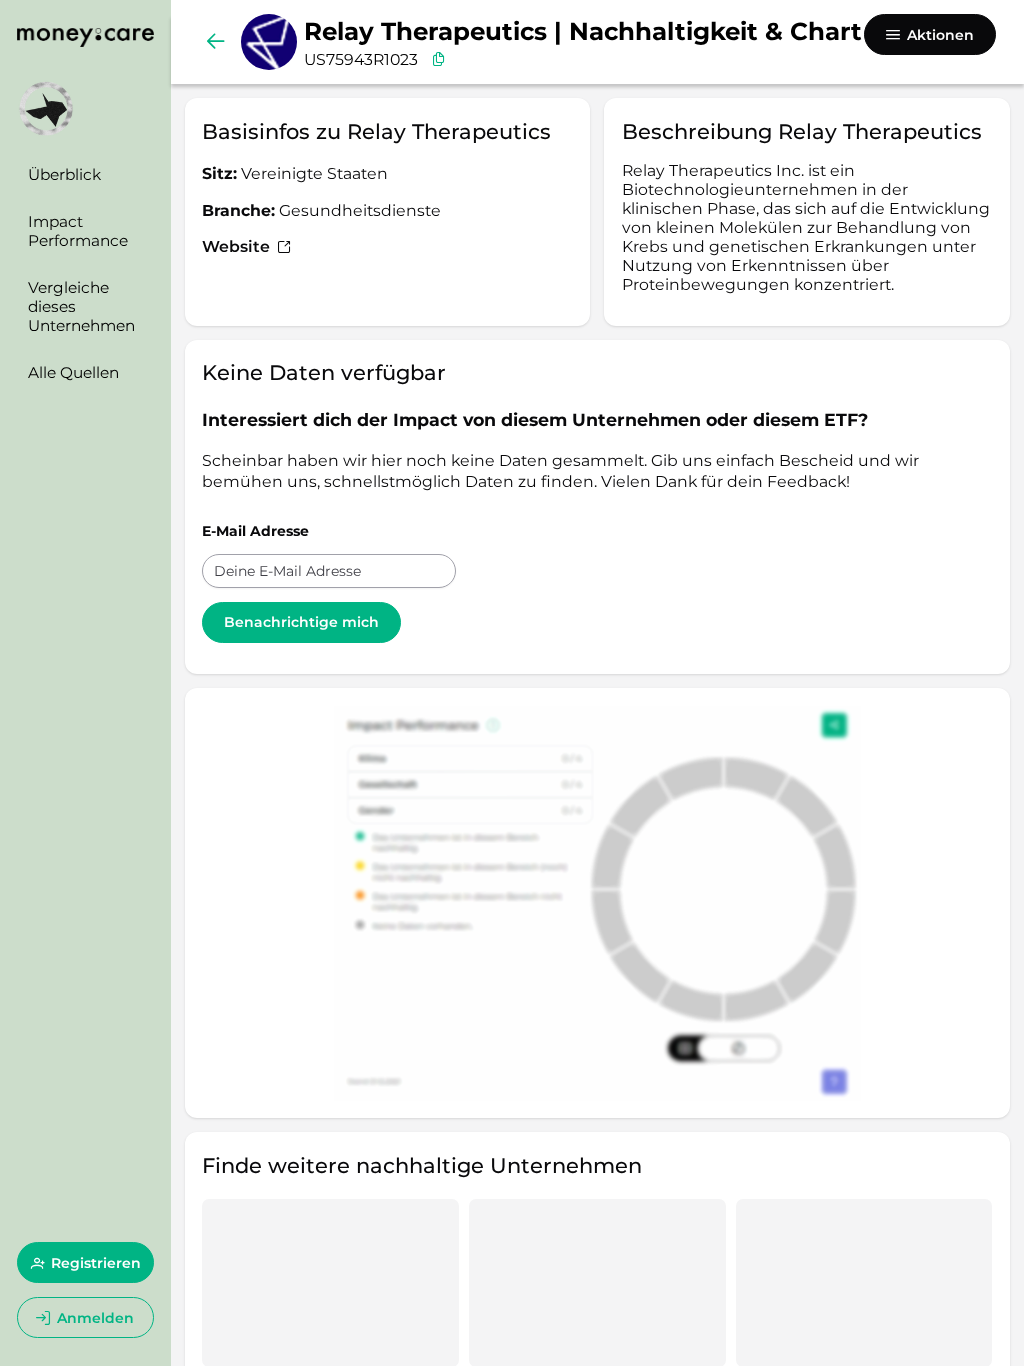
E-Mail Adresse (255, 531)
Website (238, 246)
